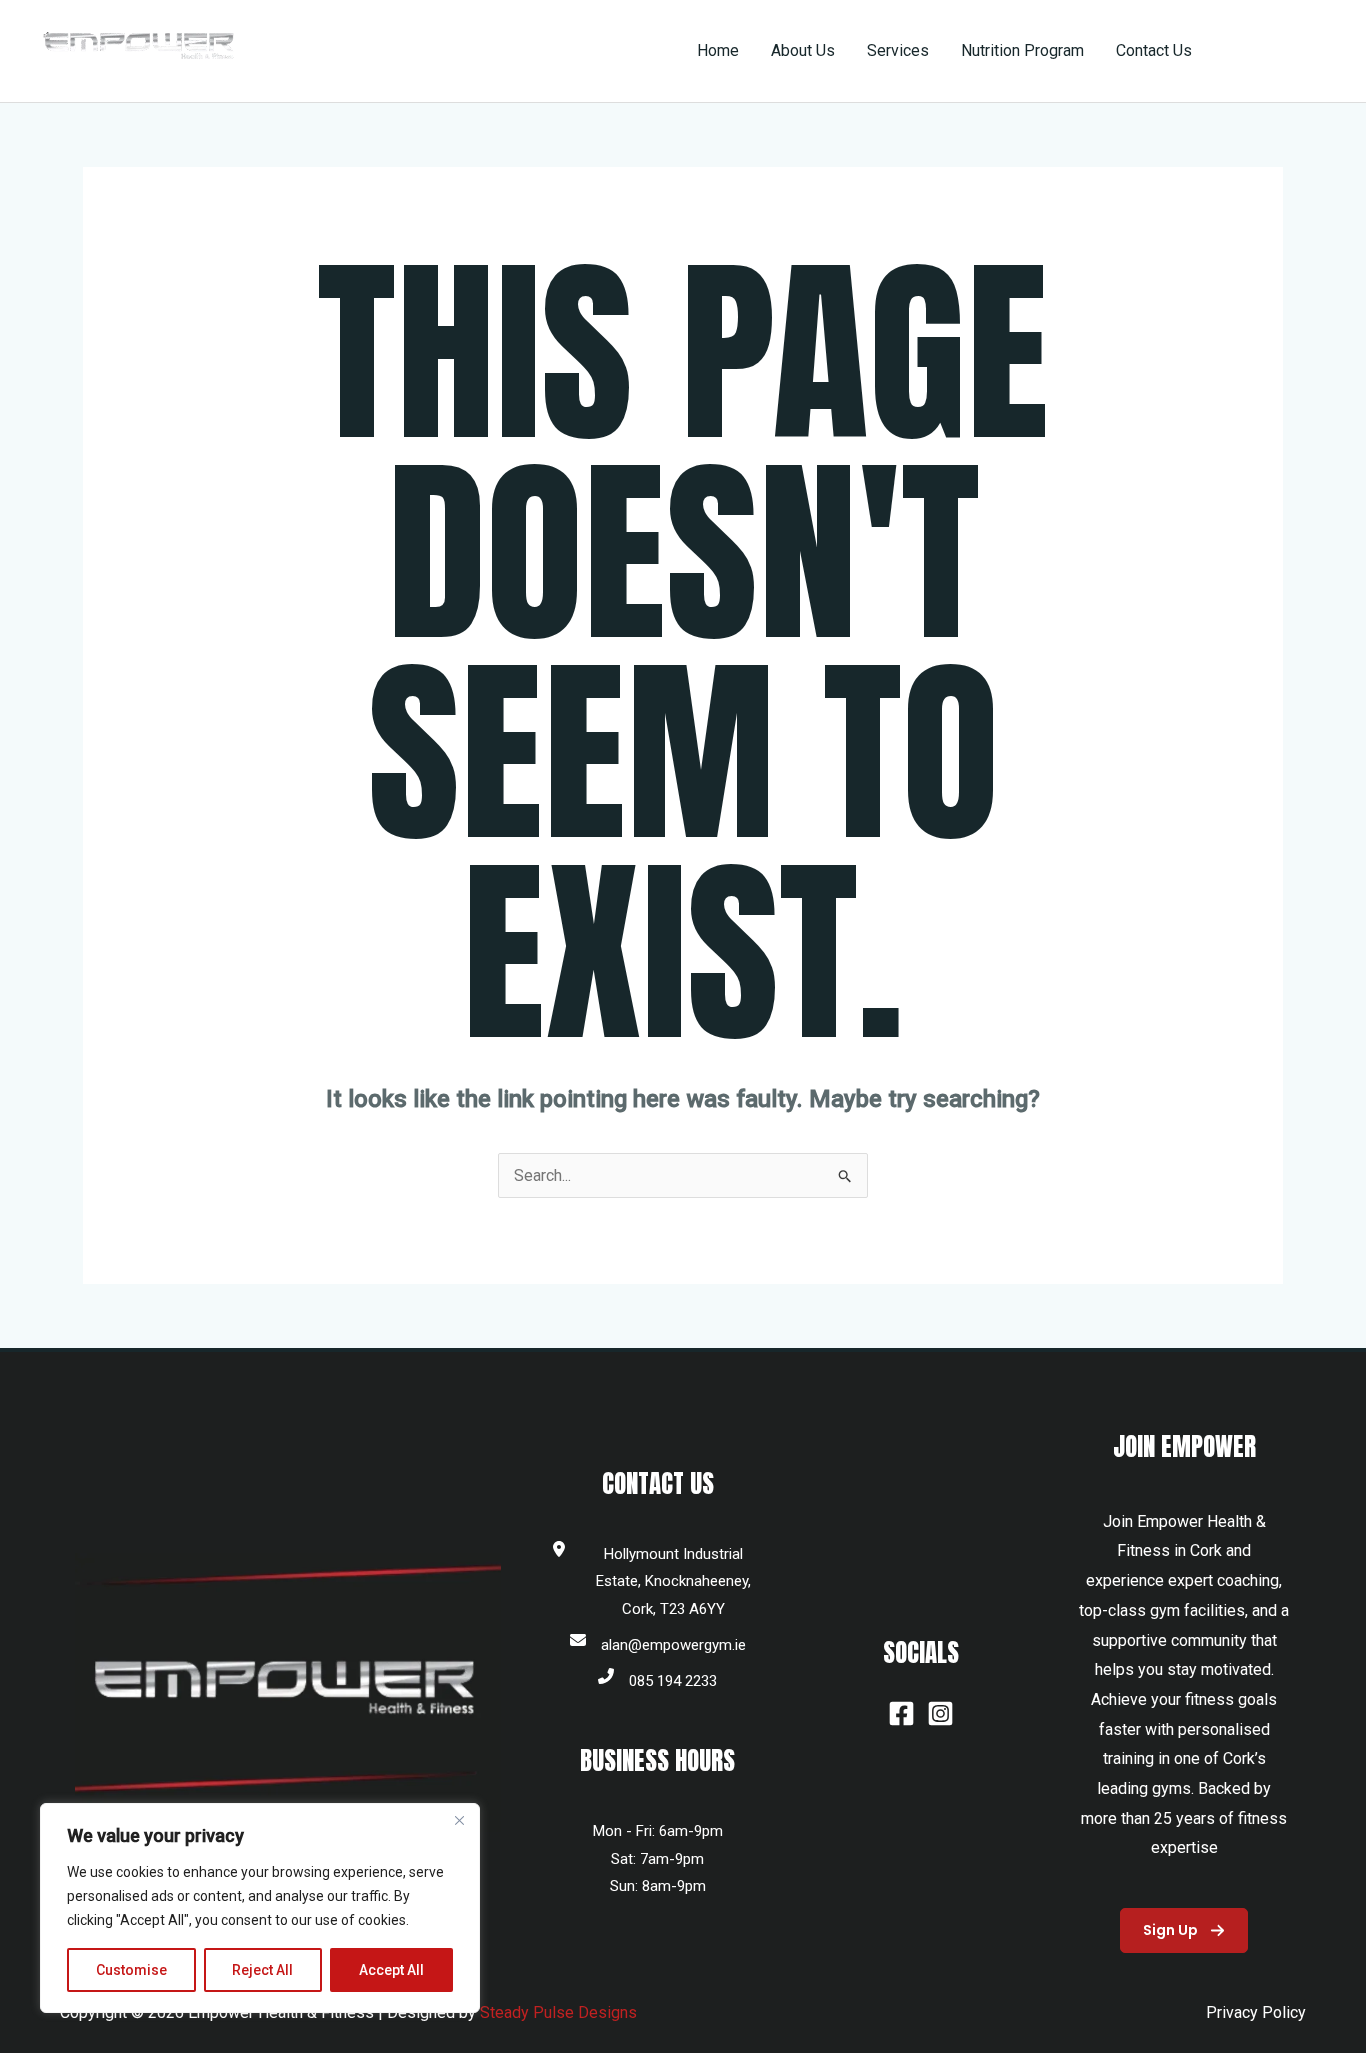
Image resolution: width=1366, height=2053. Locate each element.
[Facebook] (901, 1713)
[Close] (459, 1820)
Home (718, 50)
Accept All (391, 1970)
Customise (131, 1970)
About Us (803, 50)
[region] (260, 1908)
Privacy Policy (1256, 2012)
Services (898, 50)
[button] (1279, 51)
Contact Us (1154, 50)
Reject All (262, 1970)
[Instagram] (940, 1713)
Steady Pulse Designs (558, 2012)
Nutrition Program (1022, 50)
